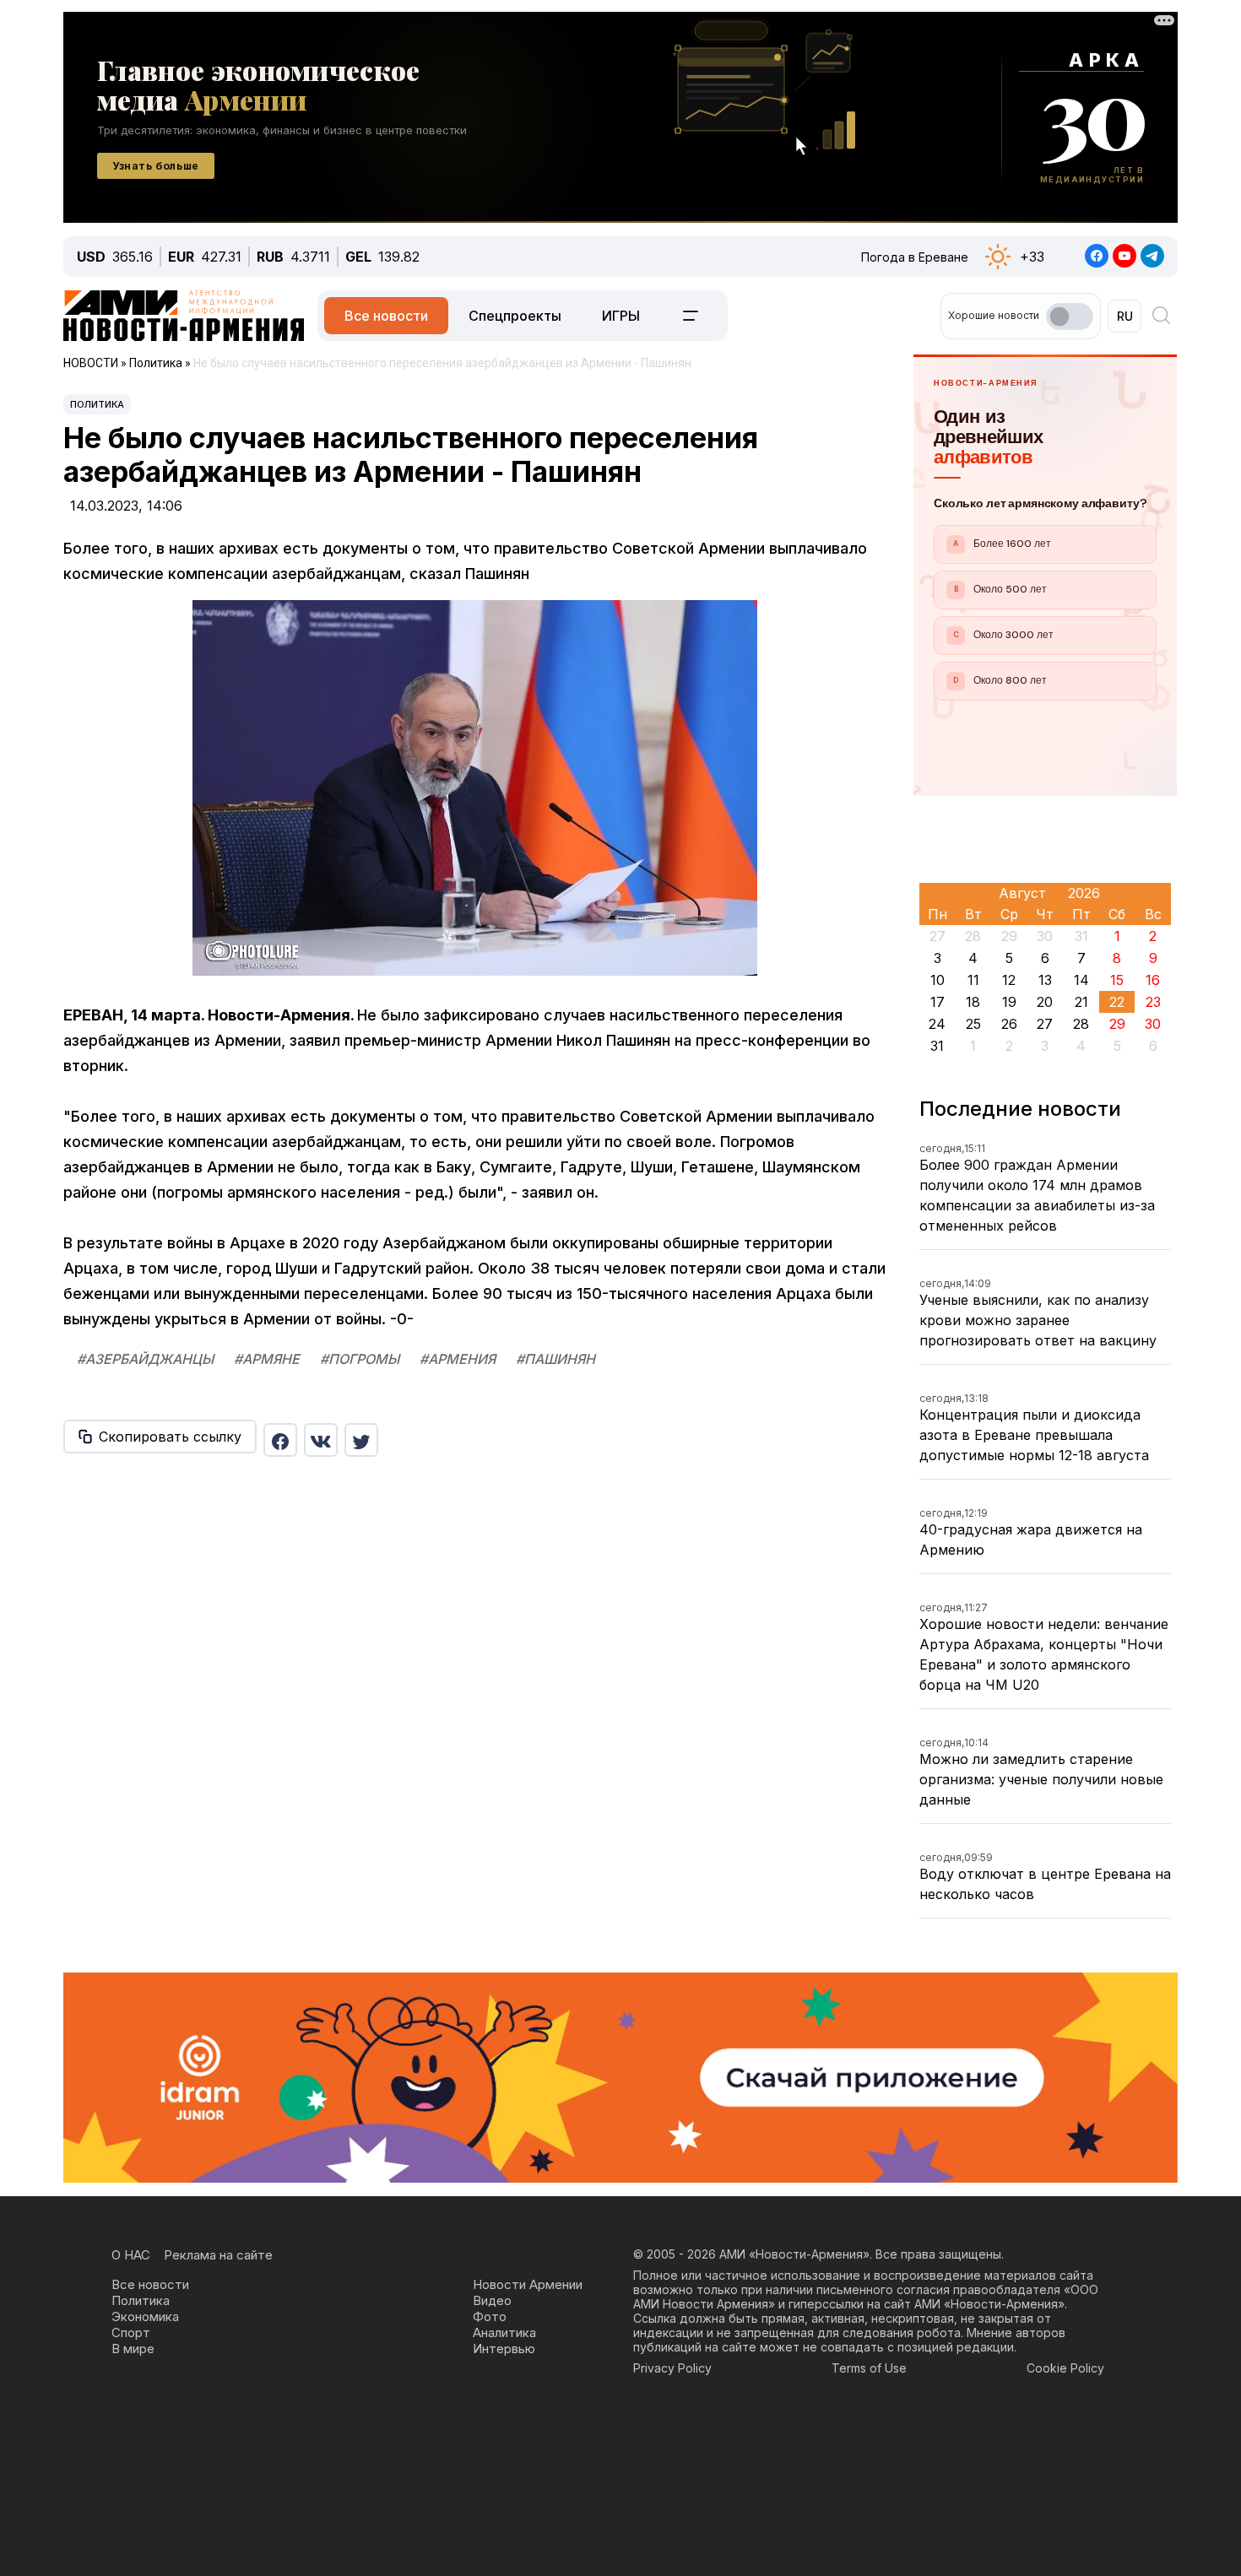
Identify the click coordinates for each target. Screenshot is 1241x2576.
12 (1009, 980)
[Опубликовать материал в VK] (321, 1440)
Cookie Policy (1065, 2368)
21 (1081, 1002)
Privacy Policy (672, 2368)
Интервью (504, 2349)
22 (1117, 1002)
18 (973, 1002)
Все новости (386, 316)
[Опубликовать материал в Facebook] (280, 1440)
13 (1045, 980)
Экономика (145, 2316)
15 (1117, 980)
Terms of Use (869, 2368)
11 (973, 980)
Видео (492, 2300)
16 (1153, 980)
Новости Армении (528, 2284)
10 (938, 980)
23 (1153, 1002)
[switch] (1070, 317)
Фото (490, 2316)
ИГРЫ (621, 316)
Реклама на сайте (218, 2255)
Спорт (131, 2332)
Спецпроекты (515, 316)
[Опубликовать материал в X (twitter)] (361, 1440)
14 (1081, 980)
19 (1009, 1002)
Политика (97, 404)
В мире (133, 2349)
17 (938, 1002)
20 (1045, 1002)
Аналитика (504, 2332)
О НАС (131, 2255)
